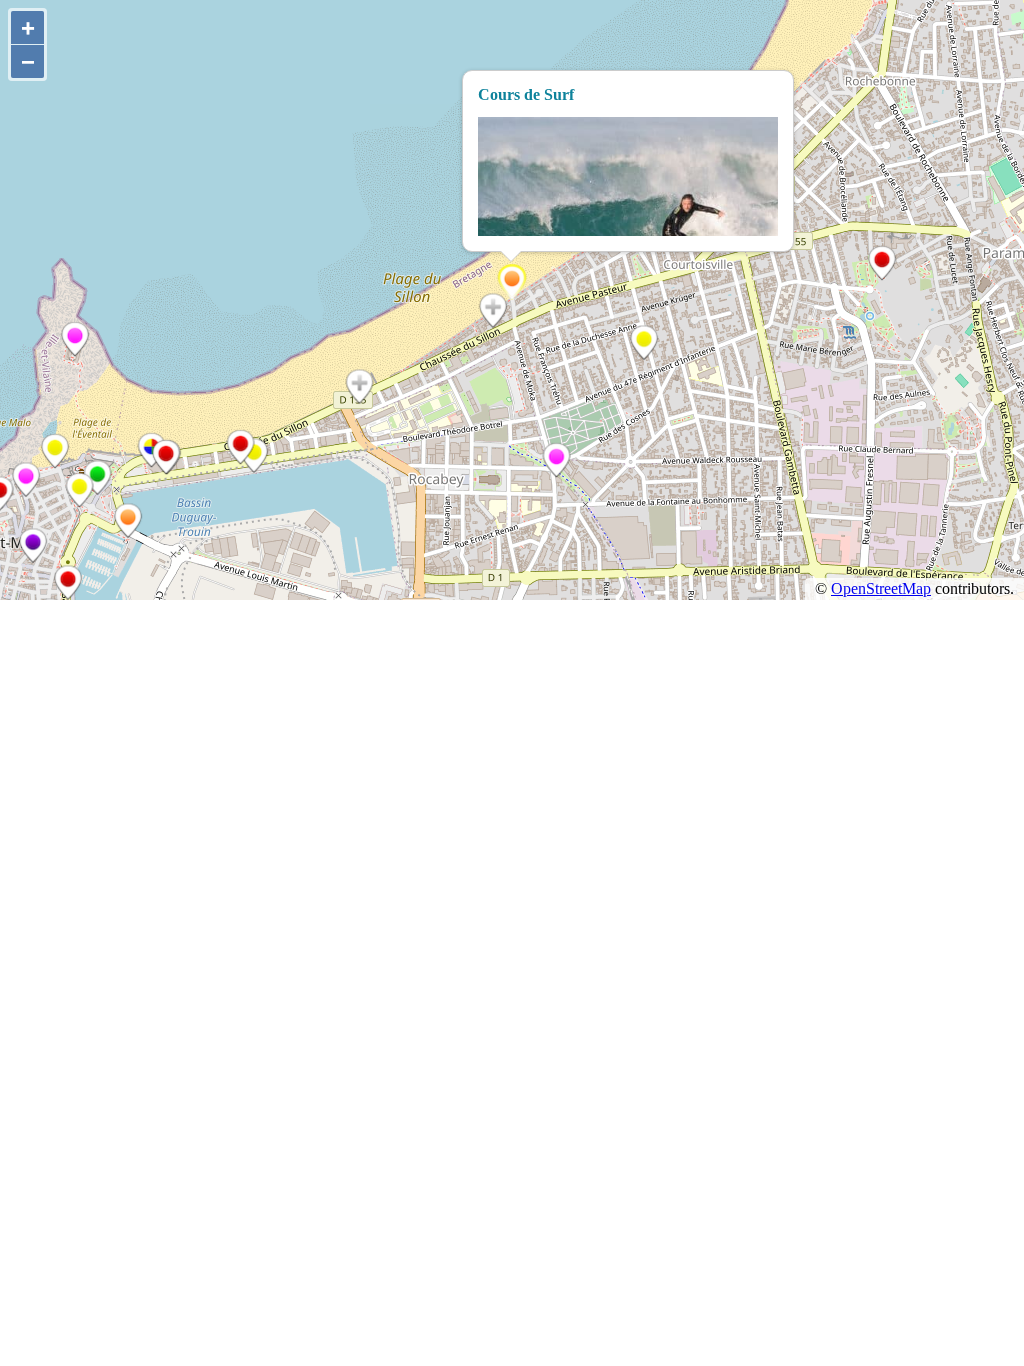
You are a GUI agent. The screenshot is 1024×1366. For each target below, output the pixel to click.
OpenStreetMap (881, 588)
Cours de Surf (526, 94)
